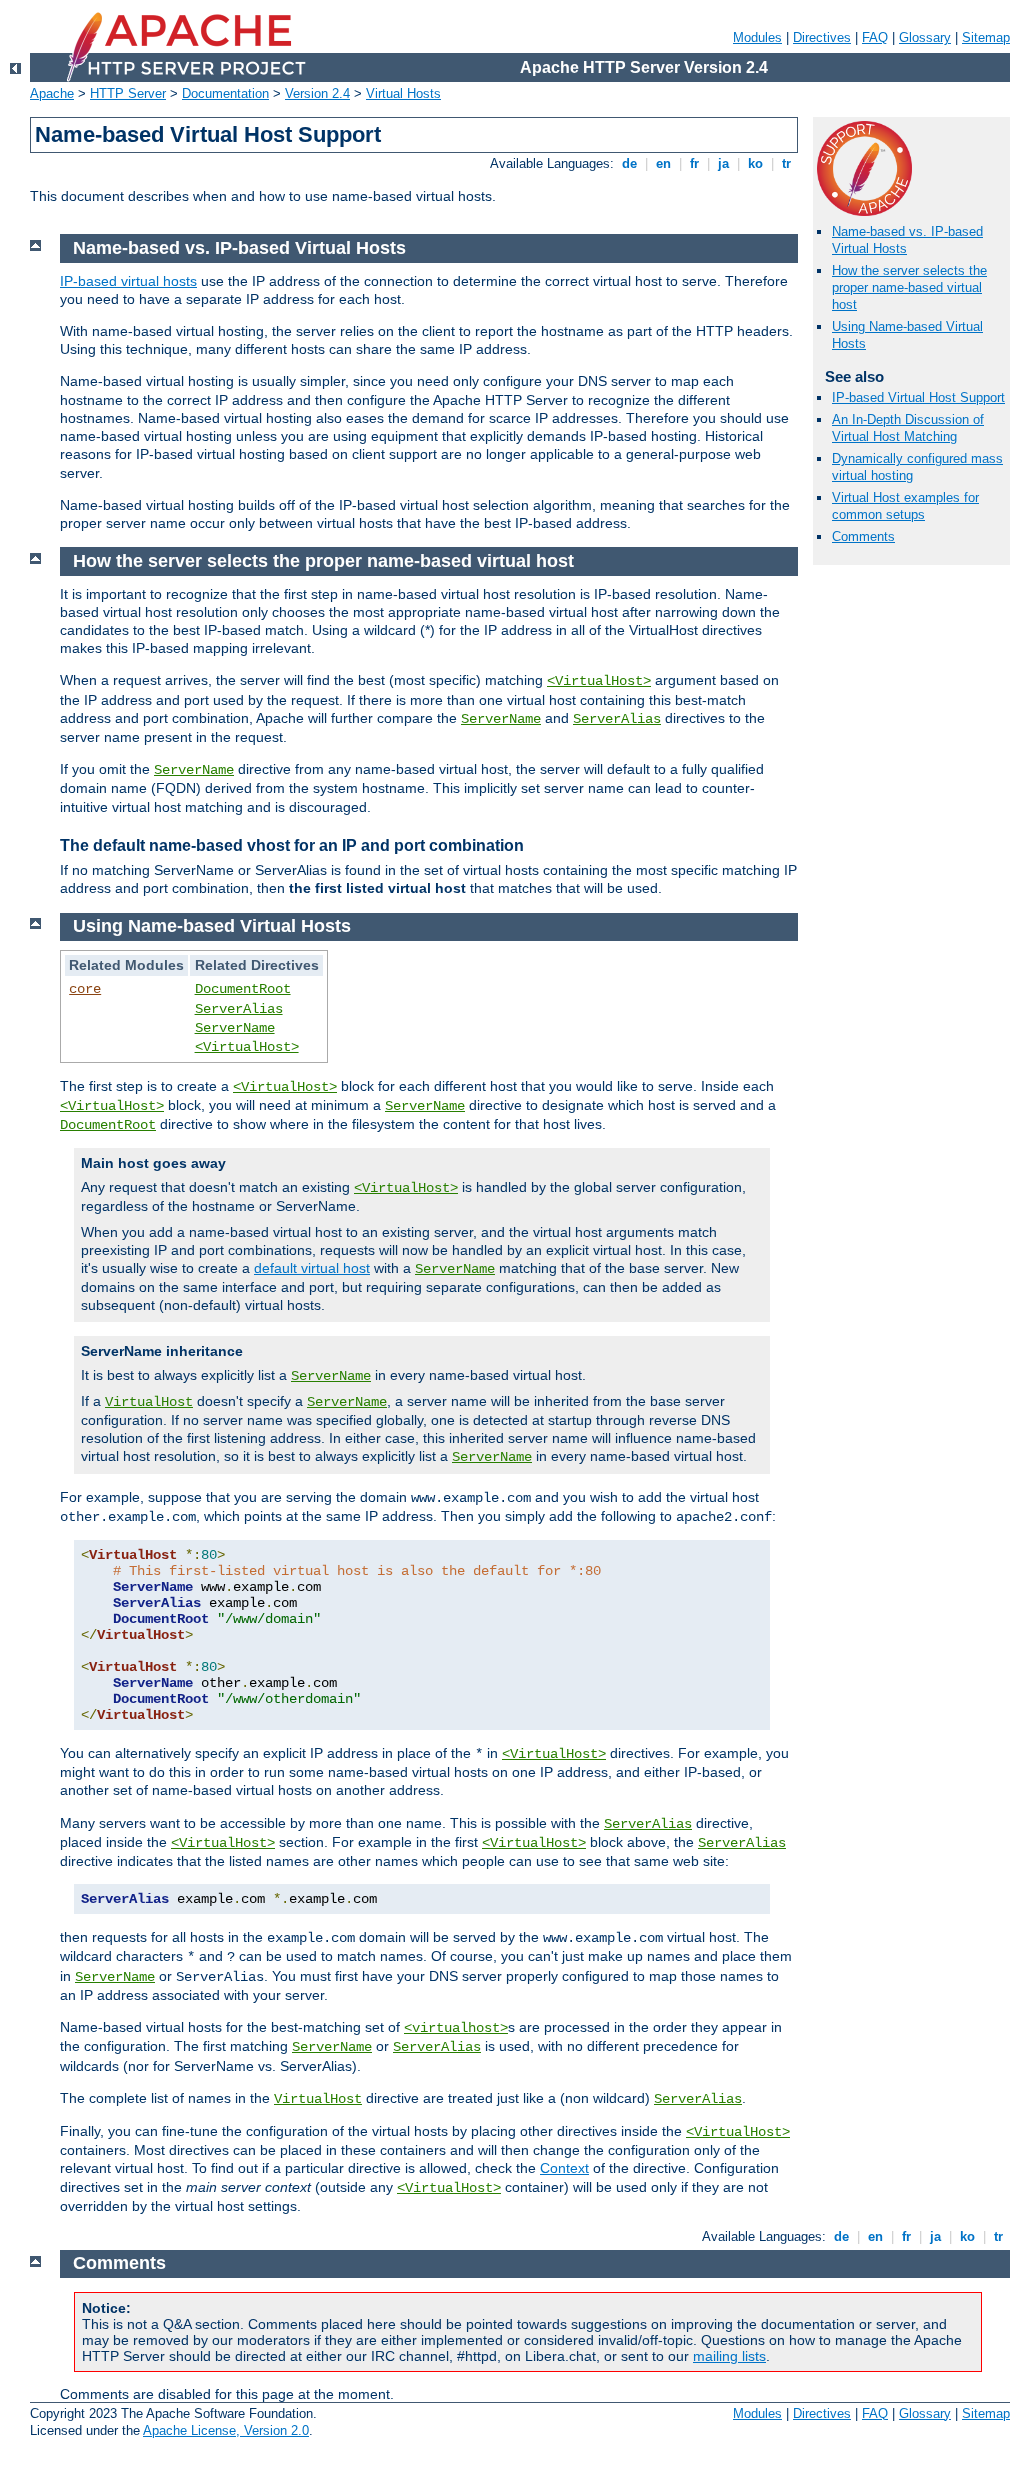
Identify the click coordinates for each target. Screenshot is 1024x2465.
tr (786, 163)
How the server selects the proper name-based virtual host (909, 287)
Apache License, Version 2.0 (226, 2430)
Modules (757, 37)
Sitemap (986, 37)
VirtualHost (149, 1402)
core (85, 989)
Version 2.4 (317, 93)
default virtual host (312, 1268)
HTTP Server (128, 93)
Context (564, 2168)
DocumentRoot (243, 989)
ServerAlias (617, 719)
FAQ (875, 37)
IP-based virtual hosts (128, 281)
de (629, 163)
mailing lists (729, 2356)
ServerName (501, 719)
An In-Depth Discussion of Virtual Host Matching (908, 428)
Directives (822, 37)
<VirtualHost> (599, 681)
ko (755, 163)
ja (723, 163)
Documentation (225, 93)
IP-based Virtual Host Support (918, 397)
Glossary (925, 37)
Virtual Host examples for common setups (905, 506)
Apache (52, 93)
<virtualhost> (456, 2028)
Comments (863, 536)
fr (694, 163)
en (663, 163)
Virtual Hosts (403, 93)
